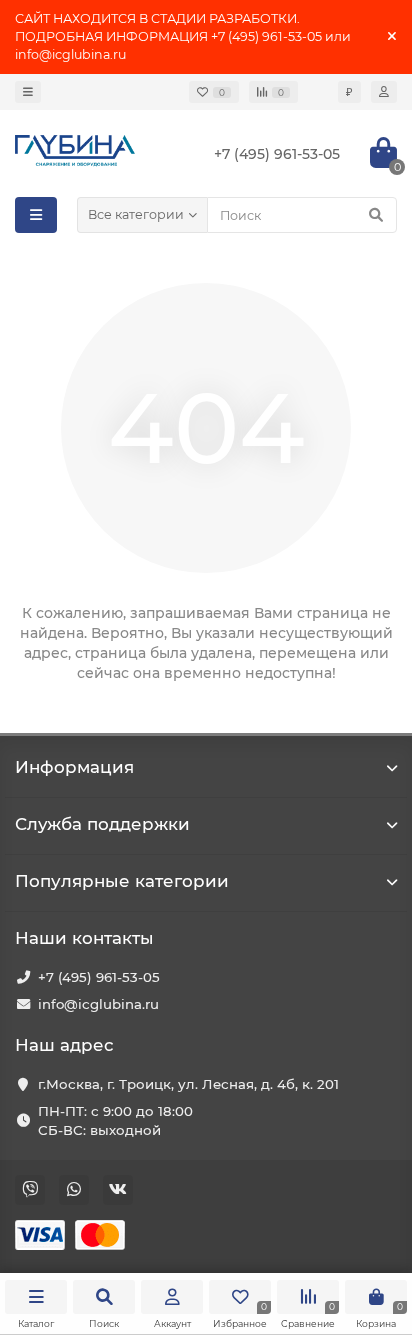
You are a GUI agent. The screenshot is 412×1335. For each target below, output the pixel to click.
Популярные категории (122, 881)
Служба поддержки (102, 824)
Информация (74, 767)
